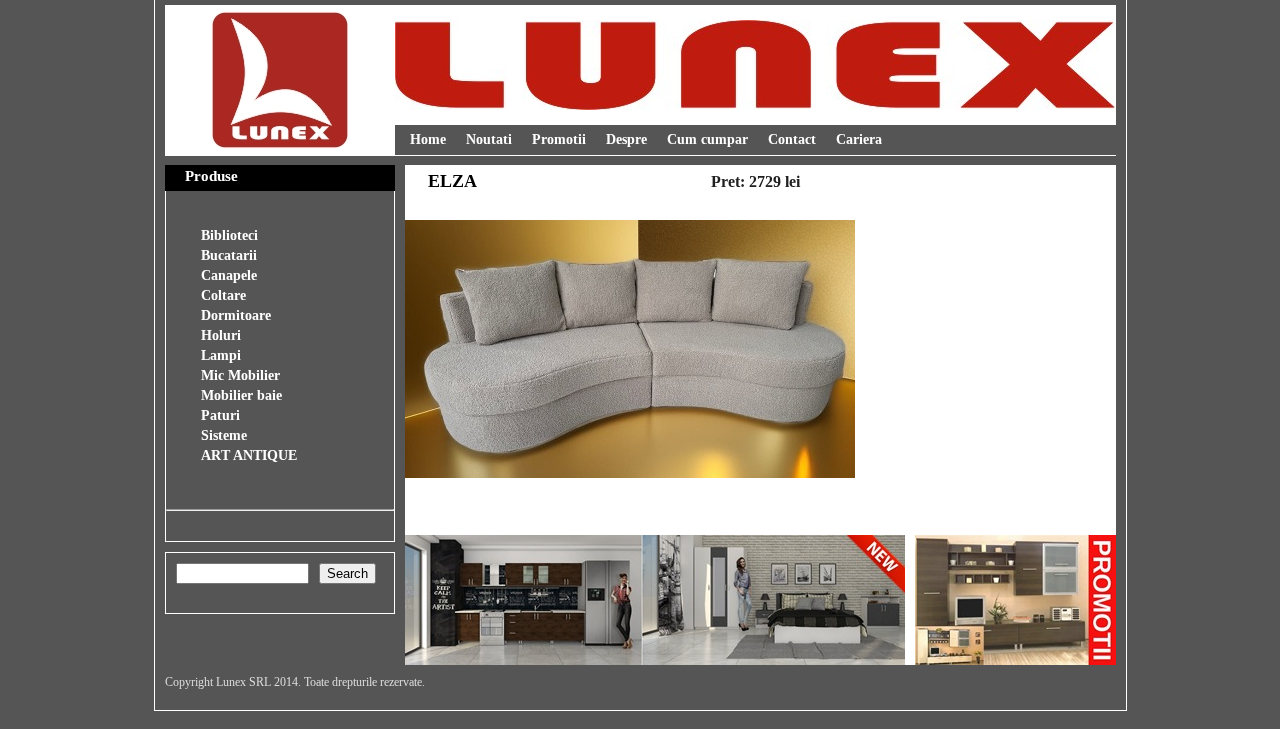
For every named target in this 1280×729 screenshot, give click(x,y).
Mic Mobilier (240, 375)
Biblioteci (229, 235)
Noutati (489, 139)
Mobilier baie (241, 395)
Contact (792, 139)
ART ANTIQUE (249, 455)
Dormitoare (236, 315)
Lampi (221, 355)
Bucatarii (229, 255)
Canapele (229, 275)
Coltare (223, 295)
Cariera (859, 139)
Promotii (559, 139)
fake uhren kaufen (223, 527)
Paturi (220, 415)
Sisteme (224, 435)
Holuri (221, 335)
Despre (626, 139)
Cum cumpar (707, 139)
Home (428, 139)
